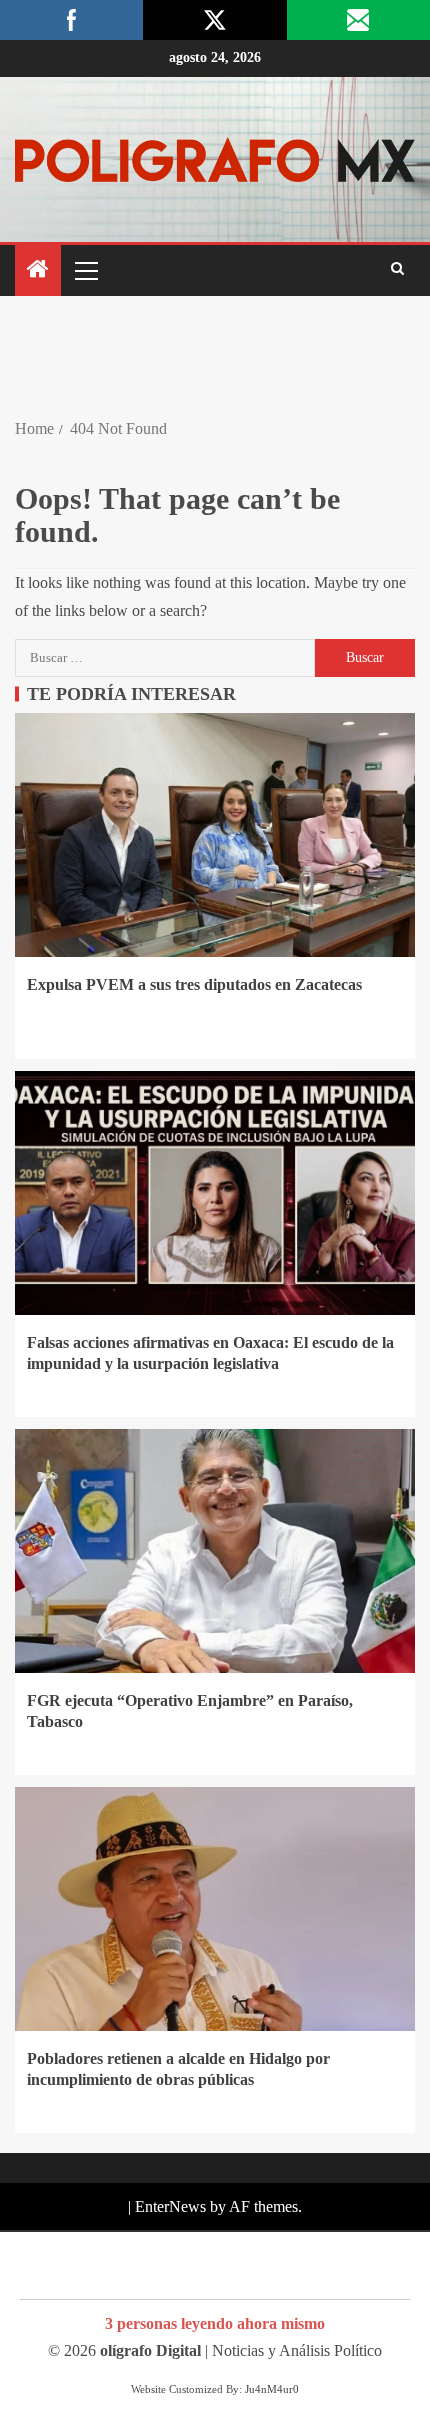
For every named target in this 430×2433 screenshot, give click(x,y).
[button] (85, 270)
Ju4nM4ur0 (272, 2389)
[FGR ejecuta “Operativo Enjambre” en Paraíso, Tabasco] (215, 1551)
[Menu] (85, 270)
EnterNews (170, 2206)
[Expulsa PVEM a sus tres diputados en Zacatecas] (215, 835)
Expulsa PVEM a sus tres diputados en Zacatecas (194, 984)
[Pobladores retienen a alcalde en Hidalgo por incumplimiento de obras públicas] (215, 1909)
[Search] (397, 270)
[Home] (38, 271)
